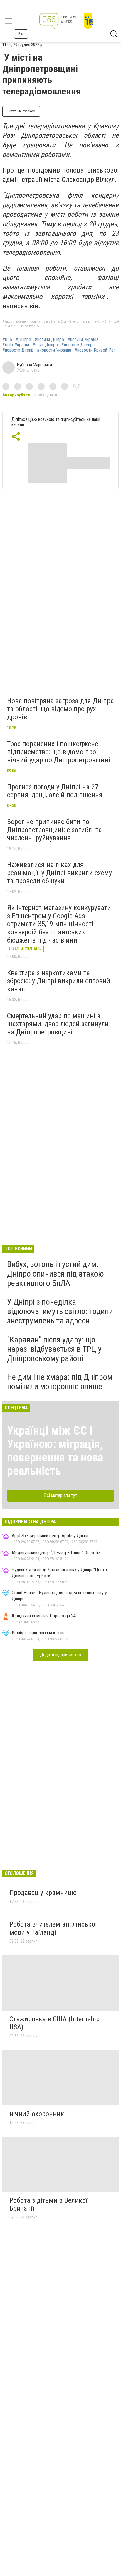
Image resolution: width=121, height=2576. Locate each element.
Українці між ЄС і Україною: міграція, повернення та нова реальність (55, 1451)
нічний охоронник (37, 2114)
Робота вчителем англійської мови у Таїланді (53, 1928)
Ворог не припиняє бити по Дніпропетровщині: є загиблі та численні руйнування (54, 830)
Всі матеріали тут (61, 1495)
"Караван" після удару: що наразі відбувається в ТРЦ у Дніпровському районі (54, 1349)
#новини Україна (83, 340)
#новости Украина (54, 350)
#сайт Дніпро (45, 345)
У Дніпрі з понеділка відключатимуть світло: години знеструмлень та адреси (60, 1311)
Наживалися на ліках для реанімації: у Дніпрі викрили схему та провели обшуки (59, 873)
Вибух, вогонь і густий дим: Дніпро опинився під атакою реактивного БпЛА (56, 1274)
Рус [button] (21, 34)
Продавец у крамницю (43, 1893)
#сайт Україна (16, 345)
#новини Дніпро (49, 340)
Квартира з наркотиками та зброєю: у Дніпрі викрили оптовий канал (59, 981)
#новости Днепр (18, 350)
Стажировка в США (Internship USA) (54, 2023)
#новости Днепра (78, 345)
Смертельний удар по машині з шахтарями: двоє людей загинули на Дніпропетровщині (58, 1024)
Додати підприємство (60, 1655)
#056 (7, 340)
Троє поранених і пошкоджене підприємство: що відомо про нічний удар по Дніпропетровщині (59, 752)
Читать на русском (21, 111)
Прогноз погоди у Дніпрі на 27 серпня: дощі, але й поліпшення (55, 791)
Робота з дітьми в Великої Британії (48, 2204)
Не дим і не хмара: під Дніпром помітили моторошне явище (60, 1382)
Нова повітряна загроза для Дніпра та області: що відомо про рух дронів (60, 709)
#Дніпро (23, 340)
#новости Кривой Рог (95, 350)
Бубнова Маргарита (35, 365)
